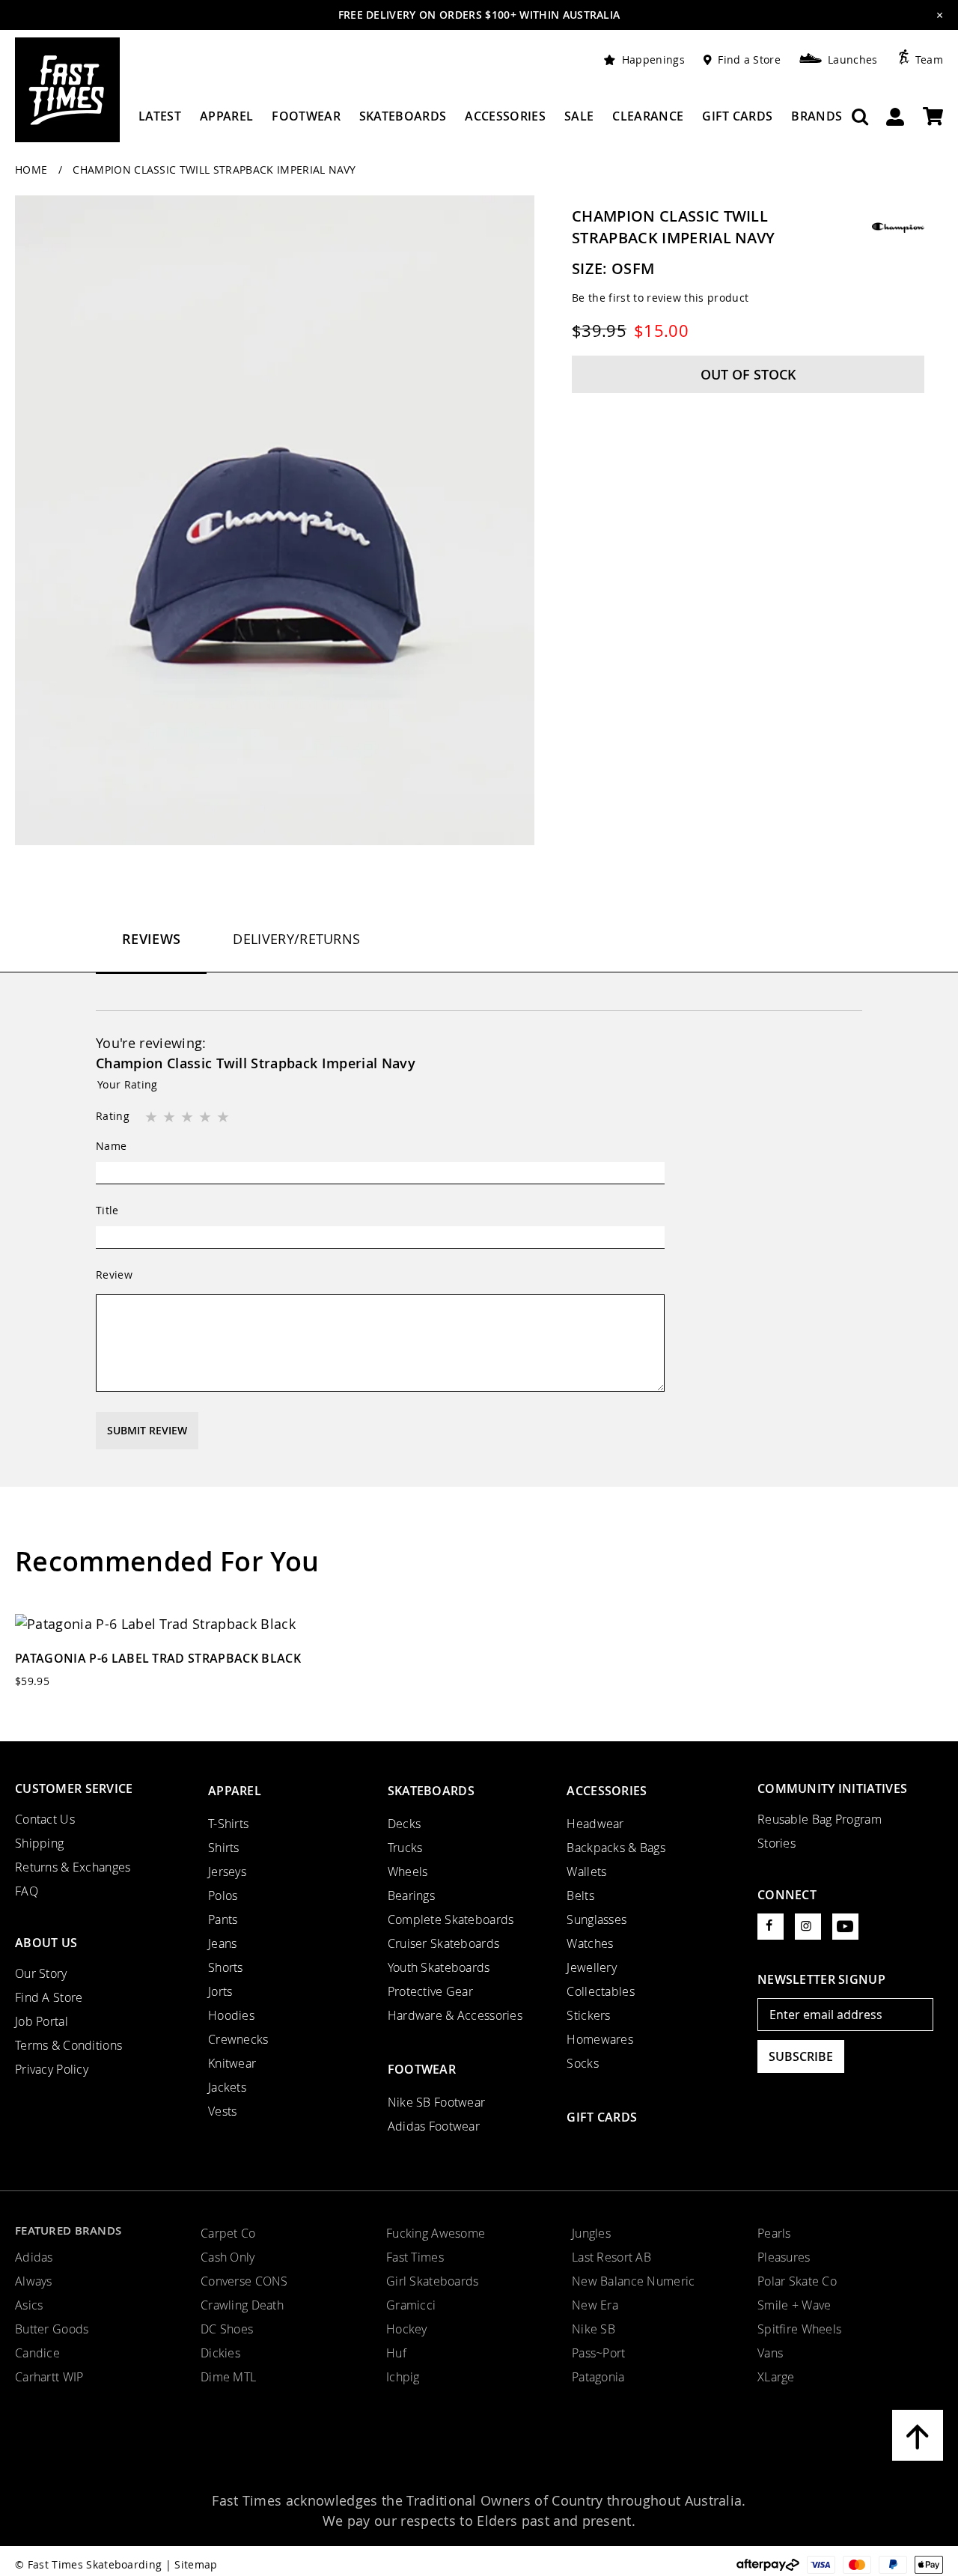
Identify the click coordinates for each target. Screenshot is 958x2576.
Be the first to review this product (660, 298)
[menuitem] (160, 122)
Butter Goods (52, 2329)
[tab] (151, 951)
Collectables (600, 1991)
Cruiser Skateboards (444, 1943)
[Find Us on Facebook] (771, 1927)
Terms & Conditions (68, 2045)
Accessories (607, 1791)
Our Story (41, 1973)
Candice (37, 2353)
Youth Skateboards (439, 1967)
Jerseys (227, 1872)
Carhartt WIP (49, 2377)
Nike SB (594, 2329)
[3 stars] (189, 1118)
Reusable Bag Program (820, 1819)
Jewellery (592, 1967)
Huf (396, 2353)
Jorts (220, 1991)
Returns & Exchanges (73, 1867)
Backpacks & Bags (616, 1848)
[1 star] (153, 1118)
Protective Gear (430, 1991)
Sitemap (196, 2564)
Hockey (407, 2329)
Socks (582, 2063)
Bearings (411, 1896)
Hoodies (231, 2015)
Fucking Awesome (436, 2233)
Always (34, 2281)
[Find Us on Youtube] (845, 1927)
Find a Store (749, 60)
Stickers (588, 2015)
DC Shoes (227, 2329)
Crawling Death (242, 2305)
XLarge (776, 2377)
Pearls (774, 2233)
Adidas (34, 2257)
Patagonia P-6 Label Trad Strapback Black (158, 1658)
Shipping (39, 1843)
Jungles (591, 2233)
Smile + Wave (794, 2305)
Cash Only (228, 2257)
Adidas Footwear (434, 2126)
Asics (29, 2305)
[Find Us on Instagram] (808, 1927)
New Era (595, 2305)
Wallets (586, 1872)
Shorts (226, 1967)
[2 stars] (171, 1118)
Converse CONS (244, 2281)
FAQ (27, 1891)
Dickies (220, 2353)
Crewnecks (238, 2039)
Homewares (600, 2039)
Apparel (235, 1791)
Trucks (405, 1848)
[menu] (490, 122)
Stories (777, 1843)
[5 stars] (225, 1118)
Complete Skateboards (451, 1919)
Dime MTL (228, 2377)
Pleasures (784, 2257)
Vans (770, 2353)
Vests (222, 2111)
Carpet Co (228, 2233)
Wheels (408, 1872)
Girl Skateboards (433, 2281)
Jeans (222, 1943)
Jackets (227, 2087)
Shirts (224, 1848)
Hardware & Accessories (455, 2015)
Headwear (595, 1824)
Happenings (653, 60)
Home (33, 170)
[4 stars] (207, 1118)
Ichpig (403, 2377)
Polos (223, 1896)
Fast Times (415, 2257)
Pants (223, 1919)
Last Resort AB (611, 2257)
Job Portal (42, 2021)
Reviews (151, 939)
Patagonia (598, 2377)
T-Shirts (228, 1824)
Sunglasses (597, 1919)
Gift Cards (602, 2117)
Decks (404, 1824)
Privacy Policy (52, 2069)
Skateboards (431, 1791)
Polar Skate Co (797, 2281)
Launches (853, 60)
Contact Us (45, 1819)
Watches (590, 1943)
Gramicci (411, 2305)
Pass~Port (599, 2353)
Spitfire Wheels (799, 2329)
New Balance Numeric (634, 2281)
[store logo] (67, 90)
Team (929, 60)
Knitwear (232, 2063)
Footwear (422, 2069)
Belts (580, 1896)
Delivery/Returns (296, 939)
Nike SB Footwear (437, 2102)
